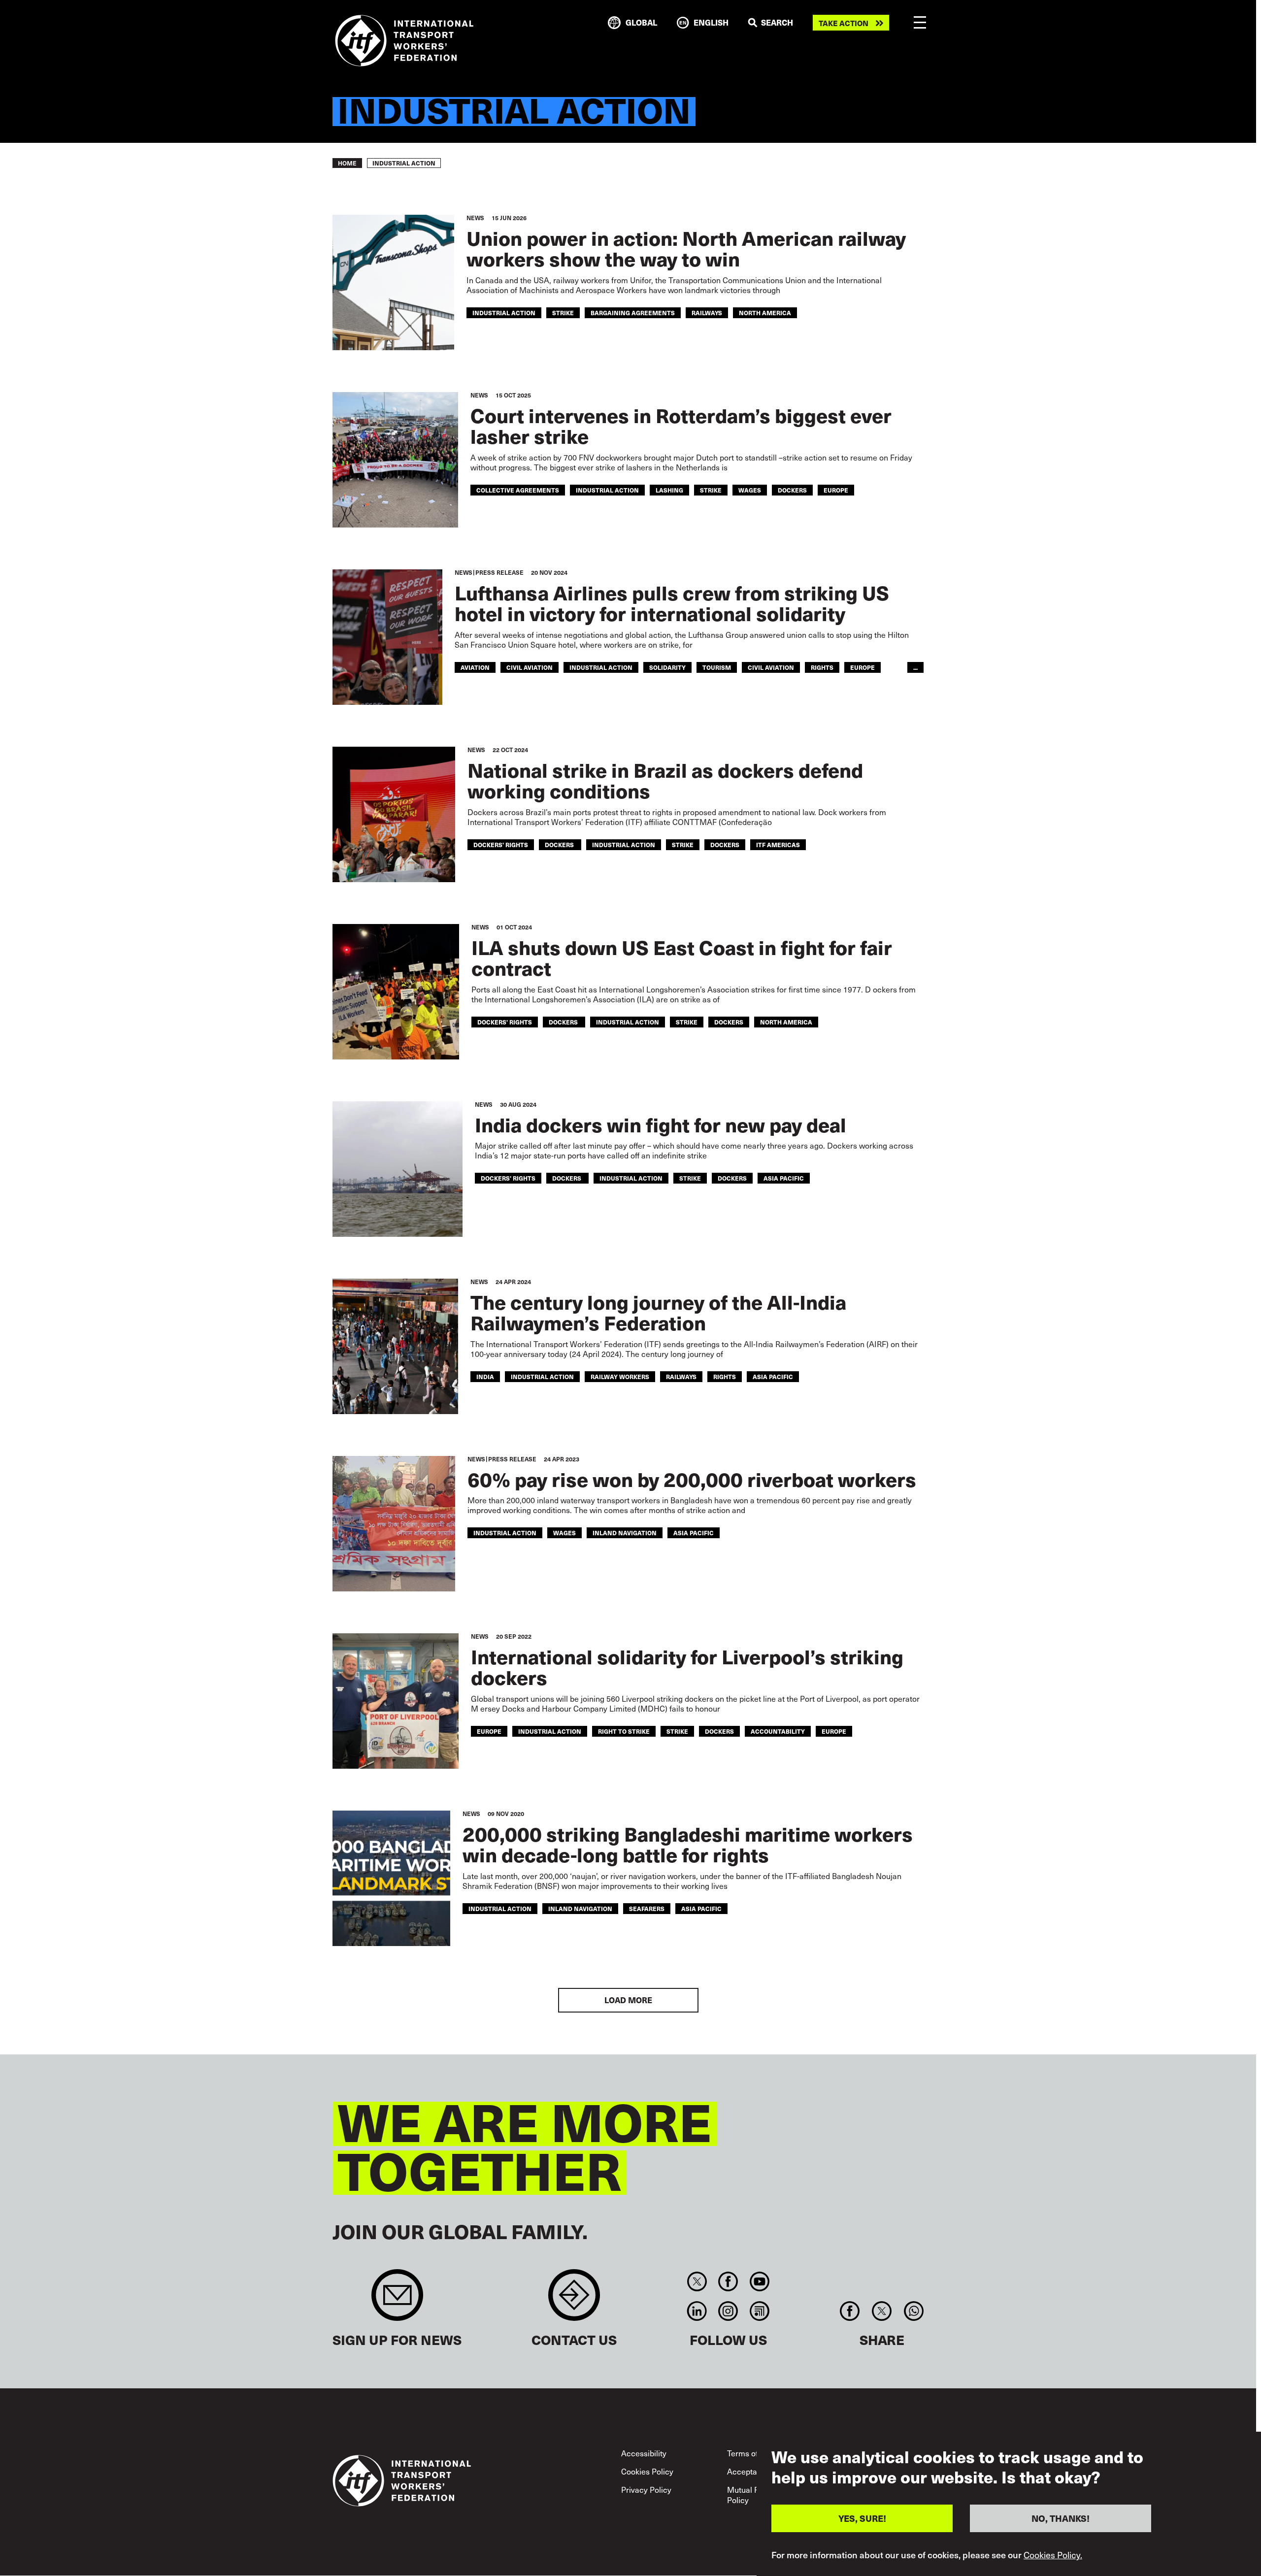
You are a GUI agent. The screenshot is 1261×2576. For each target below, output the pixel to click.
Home (347, 163)
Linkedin (697, 2311)
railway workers (620, 1376)
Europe (836, 490)
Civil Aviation (771, 667)
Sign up (397, 2300)
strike (563, 313)
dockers (560, 844)
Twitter (697, 2281)
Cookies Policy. (1053, 2555)
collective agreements (518, 490)
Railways (707, 313)
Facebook (728, 2281)
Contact (574, 2300)
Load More (628, 2000)
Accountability (778, 1731)
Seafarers (647, 1908)
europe (489, 1731)
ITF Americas (778, 844)
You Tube (759, 2281)
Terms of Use (750, 2453)
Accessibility (644, 2453)
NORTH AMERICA (765, 313)
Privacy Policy (646, 2489)
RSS (759, 2311)
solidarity (667, 667)
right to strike (624, 1731)
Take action (844, 23)
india (485, 1376)
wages (750, 490)
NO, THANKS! (1061, 2518)
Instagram (728, 2311)
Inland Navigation (625, 1533)
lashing (669, 490)
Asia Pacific (784, 1178)
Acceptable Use (755, 2471)
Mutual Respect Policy (755, 2495)
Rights (822, 667)
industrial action (504, 313)
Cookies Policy (647, 2471)
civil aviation (530, 667)
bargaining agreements (633, 313)
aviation (475, 667)
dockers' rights (501, 844)
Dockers (792, 490)
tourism (717, 667)
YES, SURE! (862, 2518)
